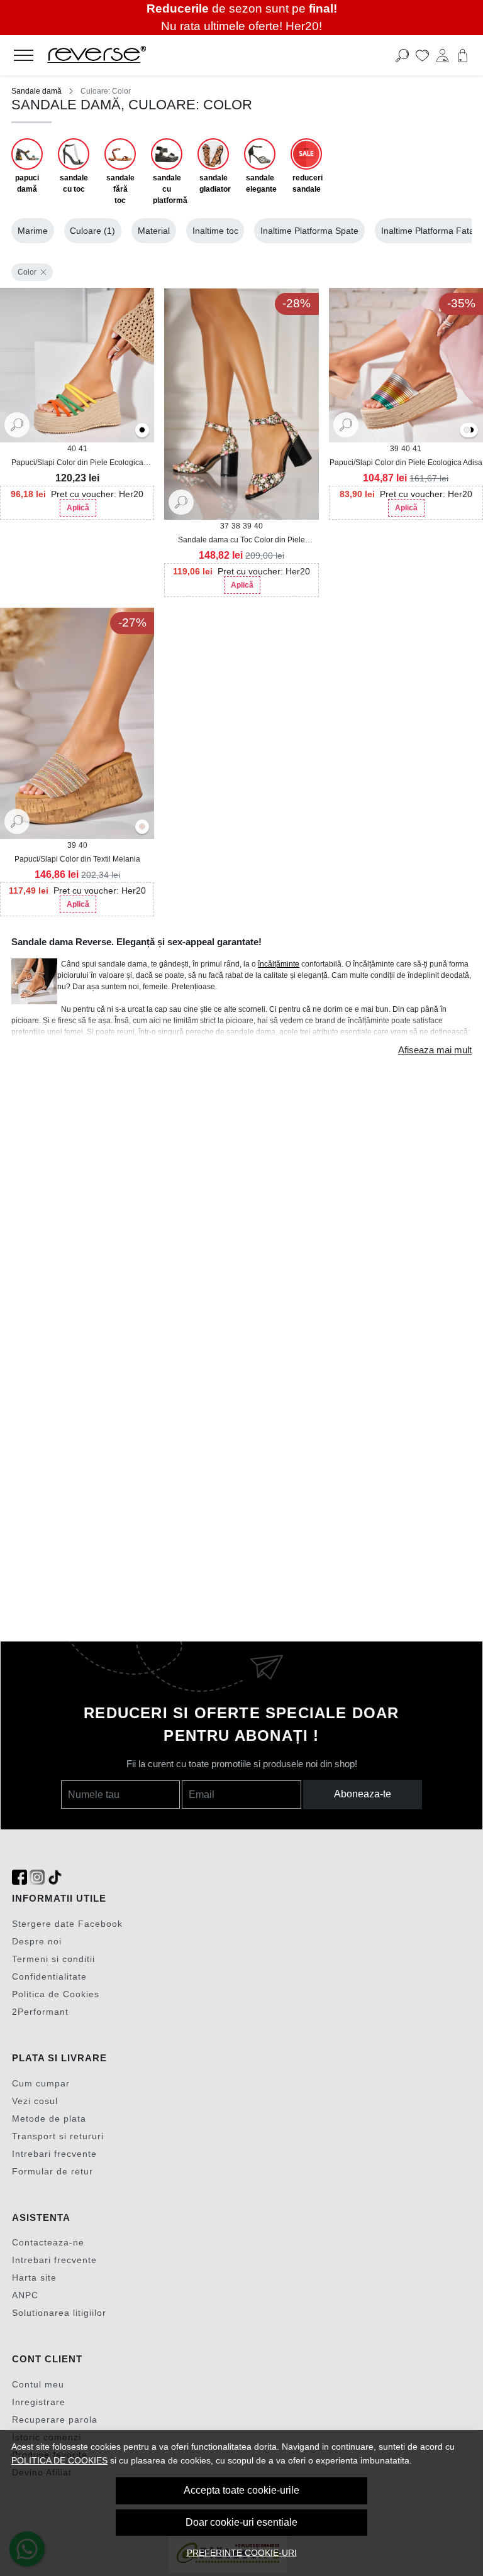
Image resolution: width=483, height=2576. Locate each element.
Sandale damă (36, 91)
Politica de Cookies (56, 1994)
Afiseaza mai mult (435, 1050)
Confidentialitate (49, 1976)
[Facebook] (19, 1877)
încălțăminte (279, 964)
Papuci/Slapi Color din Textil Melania (77, 859)
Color (27, 272)
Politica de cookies (59, 2460)
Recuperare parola (55, 2420)
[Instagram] (37, 1877)
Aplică (78, 508)
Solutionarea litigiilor (59, 2313)
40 (72, 449)
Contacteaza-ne (48, 2242)
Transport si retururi (58, 2136)
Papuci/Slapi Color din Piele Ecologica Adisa (406, 463)
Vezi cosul (35, 2101)
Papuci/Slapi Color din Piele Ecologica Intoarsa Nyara (77, 463)
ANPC (25, 2295)
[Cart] (463, 55)
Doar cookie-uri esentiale (241, 2522)
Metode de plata (49, 2118)
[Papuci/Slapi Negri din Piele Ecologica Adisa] (471, 431)
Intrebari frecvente (54, 2154)
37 (225, 526)
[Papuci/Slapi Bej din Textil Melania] (142, 827)
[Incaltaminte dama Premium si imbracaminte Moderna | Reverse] (194, 55)
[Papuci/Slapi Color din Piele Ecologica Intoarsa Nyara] (77, 365)
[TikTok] (55, 1877)
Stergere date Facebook (67, 1924)
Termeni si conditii (53, 1959)
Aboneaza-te (363, 1794)
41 (83, 449)
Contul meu (38, 2384)
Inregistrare (39, 2402)
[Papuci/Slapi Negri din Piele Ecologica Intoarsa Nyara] (142, 431)
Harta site (34, 2277)
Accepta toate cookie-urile (241, 2490)
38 (236, 526)
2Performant (40, 2012)
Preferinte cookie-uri (242, 2553)
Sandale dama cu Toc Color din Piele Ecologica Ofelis (241, 540)
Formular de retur (53, 2171)
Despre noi (37, 1941)
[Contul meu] (442, 55)
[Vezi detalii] (17, 424)
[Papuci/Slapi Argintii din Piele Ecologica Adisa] (467, 431)
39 (247, 526)
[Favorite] (422, 55)
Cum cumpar (41, 2083)
